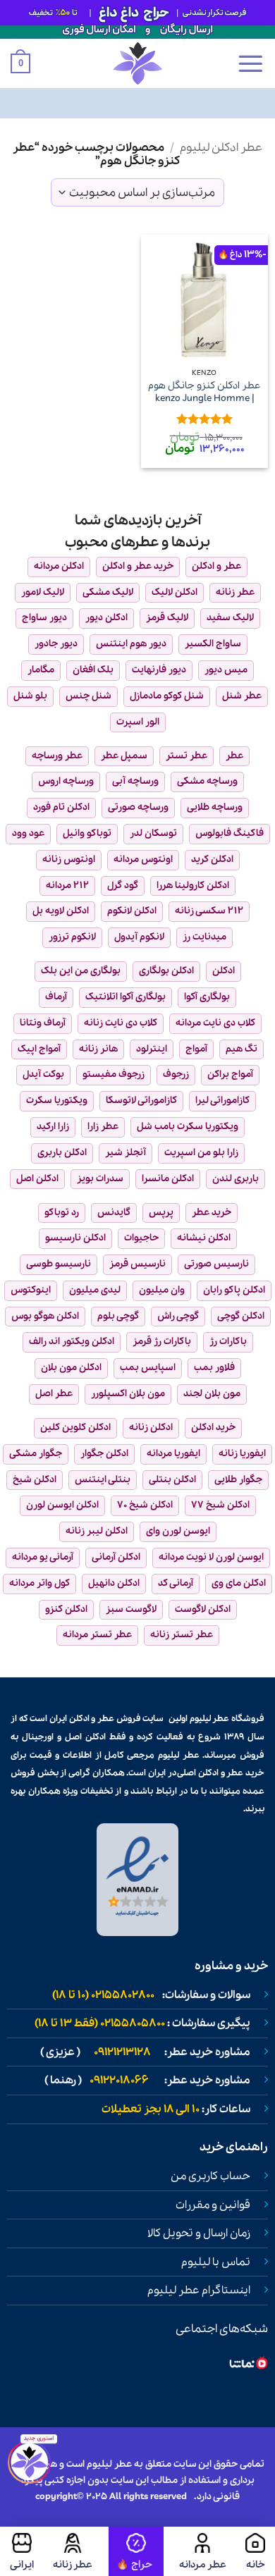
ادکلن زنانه (151, 1428)
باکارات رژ (228, 1342)
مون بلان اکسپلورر (128, 1394)
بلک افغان (93, 670)
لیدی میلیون (95, 1290)
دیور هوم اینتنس (131, 644)
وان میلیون (162, 1290)
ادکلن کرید (212, 859)
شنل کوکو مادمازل (167, 696)
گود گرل (123, 886)
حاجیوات (141, 1238)
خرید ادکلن (213, 1428)
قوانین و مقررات (213, 2205)
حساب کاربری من (210, 2176)
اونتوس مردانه (143, 859)
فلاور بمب (214, 1368)
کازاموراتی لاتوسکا (141, 1101)
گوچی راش (178, 1316)
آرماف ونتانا (43, 1023)
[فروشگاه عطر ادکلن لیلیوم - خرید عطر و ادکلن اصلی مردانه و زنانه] (137, 63)
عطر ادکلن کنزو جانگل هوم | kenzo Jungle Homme (204, 392)
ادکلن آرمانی (116, 1557)
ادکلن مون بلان (71, 1368)
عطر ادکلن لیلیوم (221, 148)
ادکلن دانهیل (114, 1583)
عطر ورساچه (57, 756)
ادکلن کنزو (66, 1609)
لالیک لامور (43, 592)
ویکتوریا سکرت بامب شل (188, 1127)
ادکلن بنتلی (172, 1480)
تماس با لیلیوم (216, 2262)
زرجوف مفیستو (114, 1074)
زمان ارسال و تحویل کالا (199, 2233)
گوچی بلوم (118, 1316)
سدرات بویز (100, 1179)
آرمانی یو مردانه (43, 1557)
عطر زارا (103, 1127)
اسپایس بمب (148, 1368)
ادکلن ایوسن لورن (62, 1505)
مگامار (41, 670)
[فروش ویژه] (136, 2551)
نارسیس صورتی (216, 1264)
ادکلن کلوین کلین (75, 1428)
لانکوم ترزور (72, 937)
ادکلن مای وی (239, 1583)
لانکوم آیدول (139, 937)
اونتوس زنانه (69, 859)
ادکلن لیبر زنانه (97, 1531)
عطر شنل (242, 696)
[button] (250, 63)
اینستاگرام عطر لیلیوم (199, 2291)
